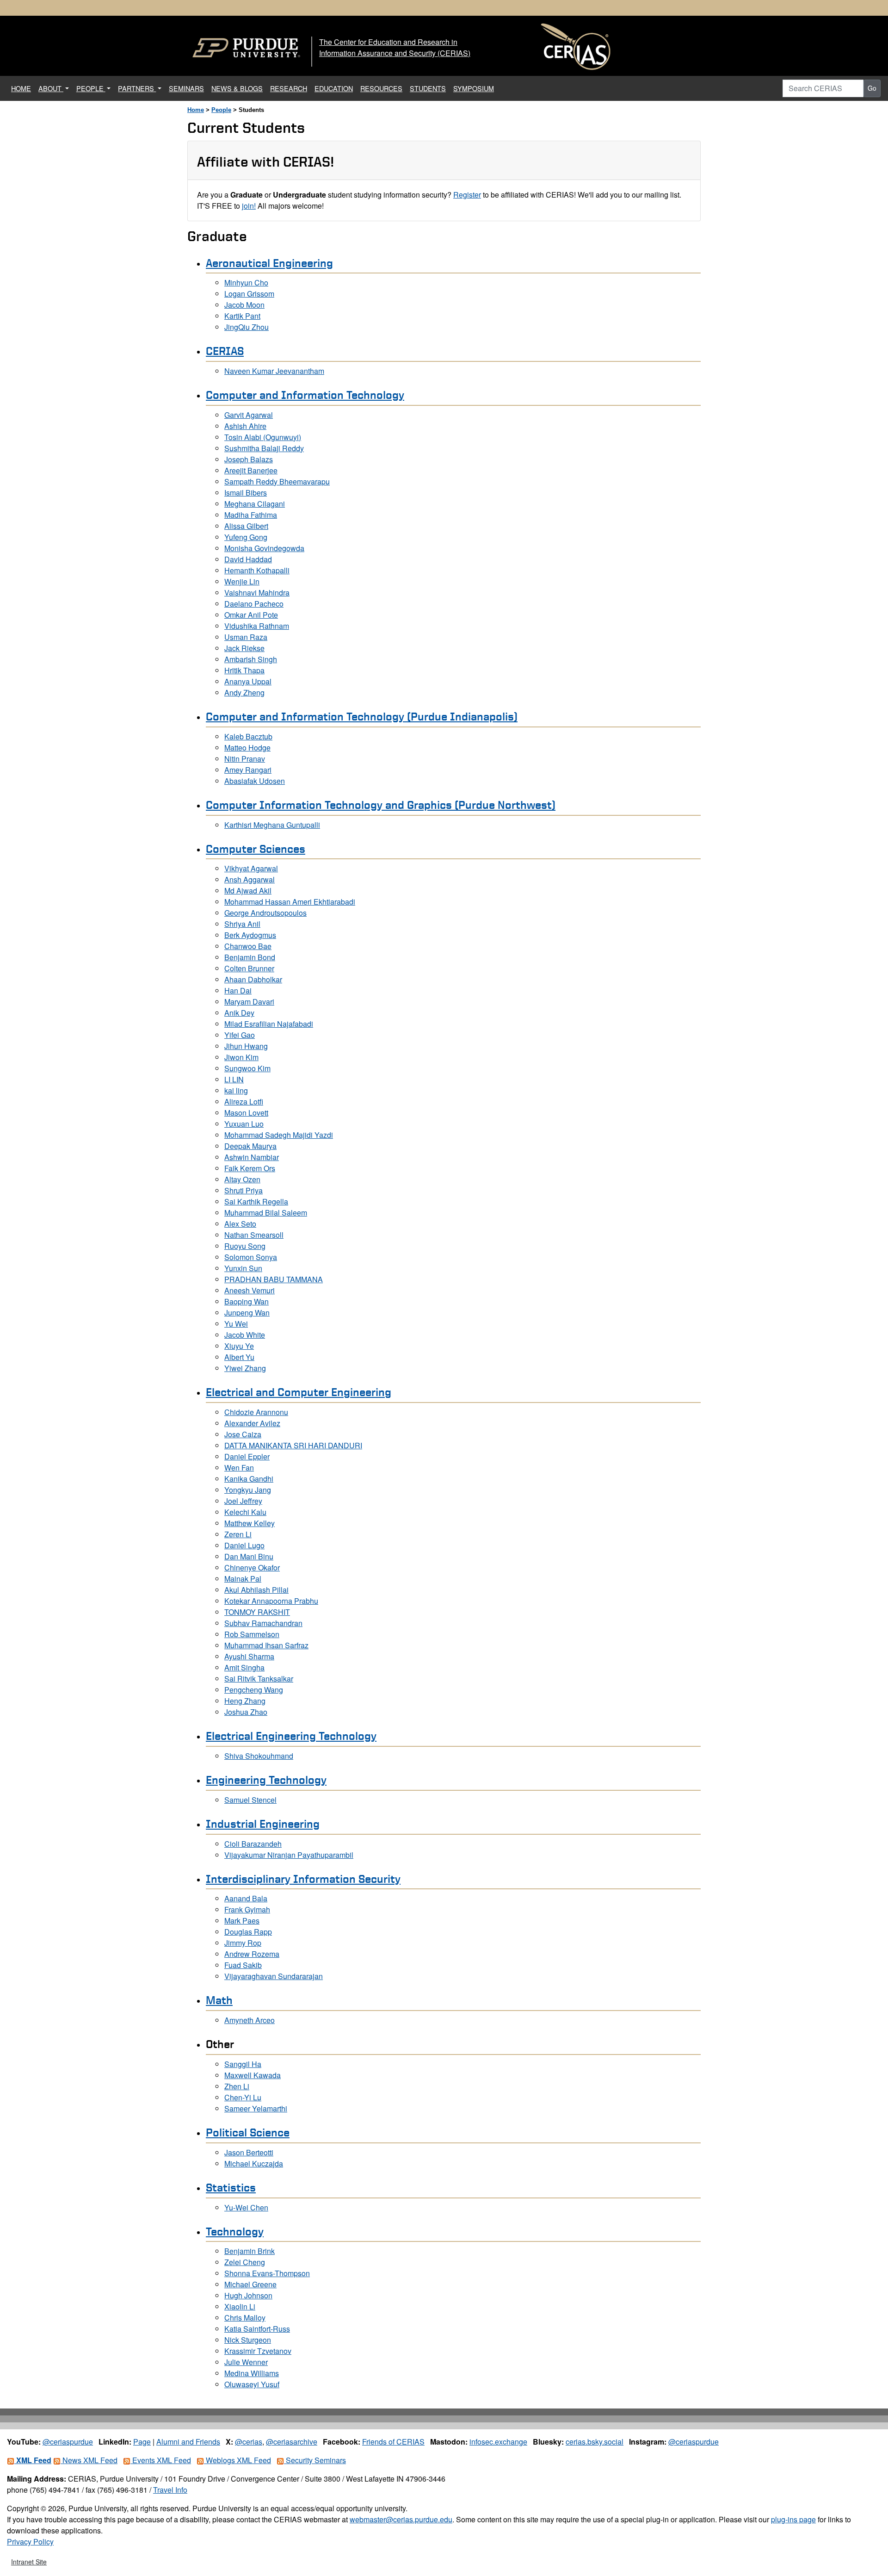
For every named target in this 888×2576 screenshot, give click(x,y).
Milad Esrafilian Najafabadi (269, 1024)
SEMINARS (186, 88)
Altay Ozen (242, 1179)
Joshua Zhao (246, 1712)
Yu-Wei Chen (246, 2207)
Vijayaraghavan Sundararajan (274, 1976)
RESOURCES (381, 88)
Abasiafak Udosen (255, 781)
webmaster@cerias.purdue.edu (401, 2519)
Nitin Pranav (245, 759)
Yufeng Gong (246, 537)
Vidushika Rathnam (257, 626)
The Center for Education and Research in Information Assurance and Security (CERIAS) (395, 47)
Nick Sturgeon (248, 2340)
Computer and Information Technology (305, 395)
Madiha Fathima (251, 515)
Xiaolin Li (240, 2306)
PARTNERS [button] (137, 88)
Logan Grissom (249, 294)
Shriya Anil (242, 924)
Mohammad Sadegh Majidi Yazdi (279, 1135)
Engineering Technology (266, 1780)
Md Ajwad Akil (248, 891)
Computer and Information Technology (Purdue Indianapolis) (362, 716)
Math (219, 2000)
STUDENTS (428, 88)
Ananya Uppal (248, 681)
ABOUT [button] (51, 88)
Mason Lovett (246, 1113)
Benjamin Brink (250, 2251)
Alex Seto (240, 1224)
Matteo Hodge (247, 748)
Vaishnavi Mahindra (257, 593)
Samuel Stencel (250, 1800)
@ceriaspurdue (68, 2442)
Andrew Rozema (252, 1954)
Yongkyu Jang (248, 1490)
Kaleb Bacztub (248, 736)
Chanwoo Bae (248, 946)
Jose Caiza (243, 1434)
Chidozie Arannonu (256, 1412)
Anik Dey (239, 1013)
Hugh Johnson (248, 2295)
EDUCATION (334, 88)
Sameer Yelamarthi (256, 2108)
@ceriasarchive (292, 2442)
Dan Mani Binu (249, 1556)
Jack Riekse (244, 648)
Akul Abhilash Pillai (256, 1590)
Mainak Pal (243, 1579)
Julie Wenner (246, 2362)
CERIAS (225, 351)
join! (249, 206)
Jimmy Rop (243, 1943)
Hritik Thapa (244, 670)
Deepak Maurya (250, 1146)
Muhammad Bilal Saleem (266, 1213)
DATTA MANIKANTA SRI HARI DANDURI (293, 1445)
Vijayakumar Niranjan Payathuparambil (289, 1855)
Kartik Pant (242, 316)
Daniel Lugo (244, 1545)
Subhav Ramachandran (263, 1623)
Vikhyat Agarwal (251, 868)
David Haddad (248, 559)
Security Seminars (315, 2460)
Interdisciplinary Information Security (303, 1879)
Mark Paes (242, 1921)
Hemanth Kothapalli (257, 570)
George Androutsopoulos (265, 913)
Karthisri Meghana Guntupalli (272, 825)
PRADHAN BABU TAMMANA (274, 1279)
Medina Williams (252, 2373)
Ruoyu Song (245, 1246)
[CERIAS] (576, 47)
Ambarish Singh (251, 659)
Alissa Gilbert (246, 526)
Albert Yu (239, 1357)
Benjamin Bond (250, 957)
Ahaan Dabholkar (253, 979)
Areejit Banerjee (251, 470)
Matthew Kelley (250, 1523)
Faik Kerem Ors (250, 1168)
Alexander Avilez (252, 1423)
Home (196, 110)
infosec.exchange (498, 2442)
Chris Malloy (245, 2318)
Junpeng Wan (247, 1313)
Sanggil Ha (243, 2064)
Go (872, 88)
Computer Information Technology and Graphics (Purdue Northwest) (381, 805)
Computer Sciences (256, 849)
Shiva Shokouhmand (259, 1756)
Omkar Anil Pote (251, 615)
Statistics (231, 2187)
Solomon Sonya (251, 1257)
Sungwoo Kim (247, 1068)
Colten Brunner (249, 968)
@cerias (249, 2442)
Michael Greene (250, 2284)
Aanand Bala (246, 1898)
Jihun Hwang (246, 1046)
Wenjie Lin (242, 581)
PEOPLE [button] (91, 88)
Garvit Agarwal (249, 415)
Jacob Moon (244, 305)
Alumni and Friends (188, 2442)
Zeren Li (238, 1534)
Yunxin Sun (243, 1268)
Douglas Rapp (248, 1932)
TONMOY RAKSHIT (257, 1612)
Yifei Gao (240, 1035)
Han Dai (238, 990)
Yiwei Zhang (245, 1368)
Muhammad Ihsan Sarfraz (266, 1645)
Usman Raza (246, 637)
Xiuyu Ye (239, 1346)
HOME (23, 88)
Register (467, 195)
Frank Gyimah (247, 1909)
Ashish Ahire (245, 426)
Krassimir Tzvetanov (258, 2351)
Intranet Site (29, 2562)
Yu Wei (236, 1324)
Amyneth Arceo (250, 2020)
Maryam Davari (249, 1002)
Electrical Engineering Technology (291, 1736)
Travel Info (170, 2490)
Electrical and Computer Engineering (299, 1392)
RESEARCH (289, 88)
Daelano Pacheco (254, 604)
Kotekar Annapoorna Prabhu (271, 1601)
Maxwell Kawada (253, 2075)
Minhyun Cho (246, 282)
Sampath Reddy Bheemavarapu (277, 481)
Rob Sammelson (252, 1634)
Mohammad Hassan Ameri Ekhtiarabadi (290, 902)
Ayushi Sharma (249, 1656)
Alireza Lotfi (244, 1102)
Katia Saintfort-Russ (257, 2329)
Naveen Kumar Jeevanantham (274, 371)
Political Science (248, 2132)
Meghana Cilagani (255, 504)
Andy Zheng (244, 692)
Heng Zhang (245, 1701)
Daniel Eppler (247, 1456)
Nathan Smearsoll (254, 1235)
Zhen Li (237, 2086)
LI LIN (234, 1079)
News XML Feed (89, 2460)
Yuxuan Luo (244, 1124)
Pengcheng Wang (254, 1690)
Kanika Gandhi (249, 1479)
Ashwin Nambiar (252, 1157)
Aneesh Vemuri (250, 1290)
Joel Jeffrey (243, 1501)
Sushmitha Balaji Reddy (264, 448)
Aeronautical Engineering (269, 263)
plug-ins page (793, 2519)
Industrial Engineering (263, 1824)
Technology (235, 2231)
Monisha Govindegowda (264, 548)
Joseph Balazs (249, 459)
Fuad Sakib (243, 1965)
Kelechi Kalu (245, 1512)
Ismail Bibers (246, 493)
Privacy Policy (30, 2542)
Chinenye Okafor (252, 1567)
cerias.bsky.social (595, 2442)
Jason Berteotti (249, 2152)
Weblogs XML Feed (237, 2460)
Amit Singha (244, 1667)
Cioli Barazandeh (253, 1844)
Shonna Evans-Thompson (267, 2273)
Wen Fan (239, 1468)
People (221, 110)
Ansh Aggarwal (250, 879)
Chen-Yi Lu (243, 2097)
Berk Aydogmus (250, 935)
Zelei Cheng (245, 2262)
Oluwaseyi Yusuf (252, 2384)
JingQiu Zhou (247, 327)
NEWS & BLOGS (237, 88)
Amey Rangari (248, 770)
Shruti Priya (244, 1190)
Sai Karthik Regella (256, 1201)
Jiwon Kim (241, 1057)
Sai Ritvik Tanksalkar (259, 1679)
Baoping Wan (247, 1301)
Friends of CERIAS (393, 2442)
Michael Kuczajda (254, 2163)
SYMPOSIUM (474, 88)
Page (142, 2442)
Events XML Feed (161, 2460)
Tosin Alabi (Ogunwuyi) (263, 437)
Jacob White (245, 1335)
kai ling (236, 1090)
